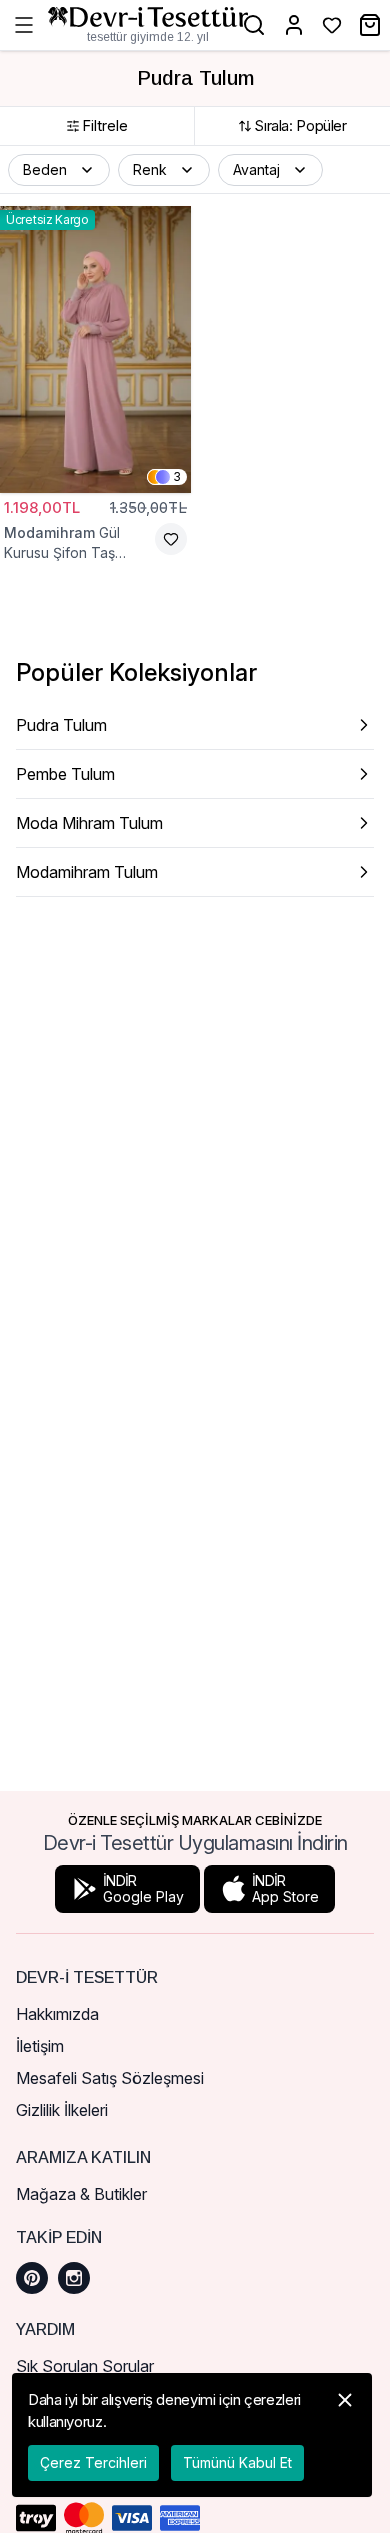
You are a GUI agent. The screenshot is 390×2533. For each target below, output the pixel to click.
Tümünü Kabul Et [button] (237, 2462)
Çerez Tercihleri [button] (93, 2462)
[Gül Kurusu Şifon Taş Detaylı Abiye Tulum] (95, 349)
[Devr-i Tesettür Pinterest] (32, 2278)
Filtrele (105, 125)
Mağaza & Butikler (81, 2194)
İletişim (40, 2046)
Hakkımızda (57, 2014)
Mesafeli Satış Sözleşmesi (110, 2078)
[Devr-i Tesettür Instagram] (74, 2278)
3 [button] (177, 476)
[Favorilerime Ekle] (171, 539)
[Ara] (254, 25)
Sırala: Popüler (300, 125)
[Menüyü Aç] (24, 25)
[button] (59, 170)
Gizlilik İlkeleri (62, 2110)
